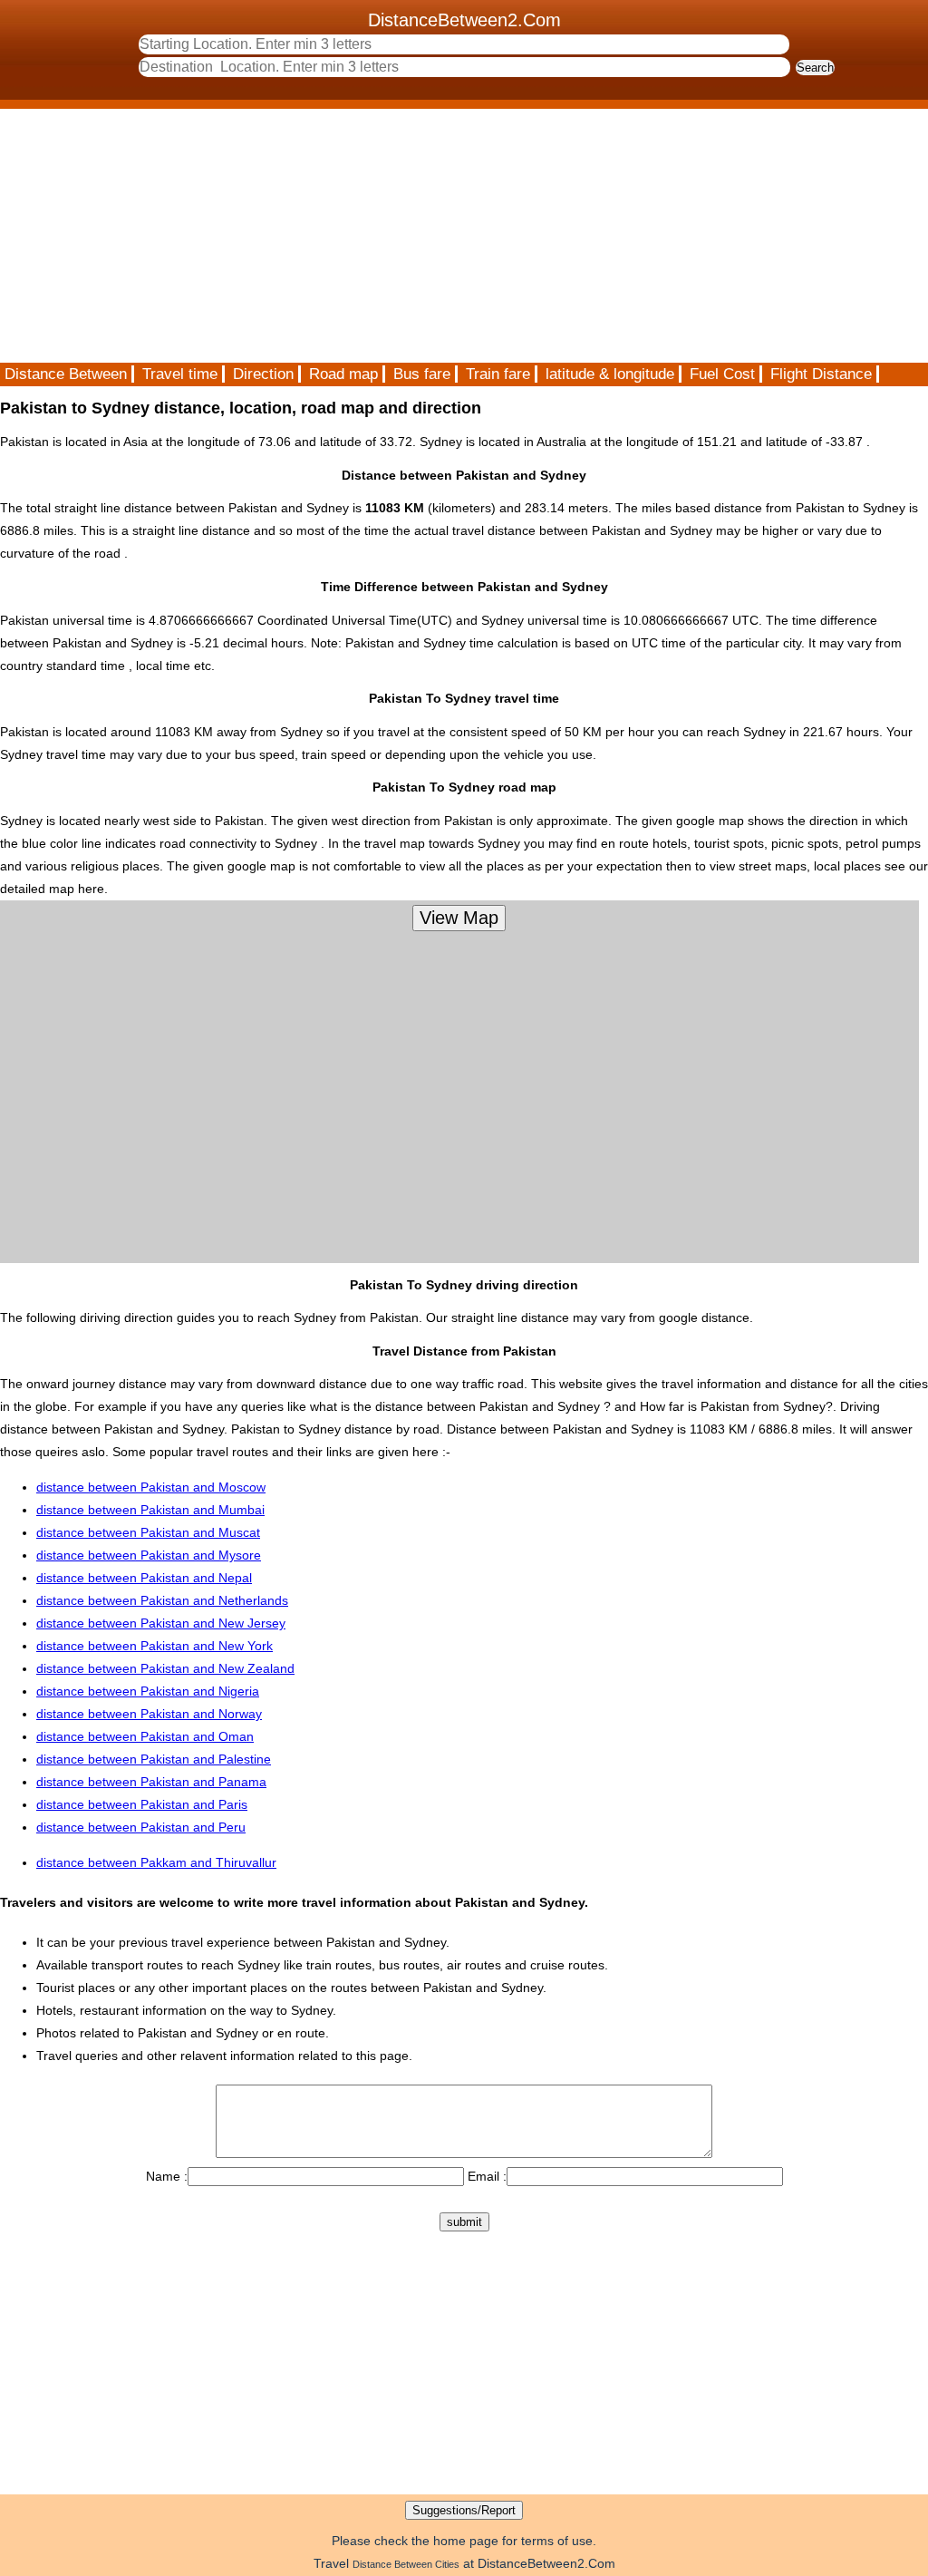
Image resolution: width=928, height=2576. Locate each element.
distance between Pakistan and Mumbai (150, 1510)
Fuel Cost (722, 374)
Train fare (498, 374)
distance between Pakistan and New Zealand (165, 1668)
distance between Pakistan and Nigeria (148, 1691)
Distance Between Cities (406, 2564)
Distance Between (66, 374)
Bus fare (422, 374)
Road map (343, 374)
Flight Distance (821, 374)
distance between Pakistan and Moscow (151, 1487)
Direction (263, 374)
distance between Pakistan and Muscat (148, 1532)
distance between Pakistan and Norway (149, 1714)
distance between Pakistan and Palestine (154, 1759)
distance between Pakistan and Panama (151, 1782)
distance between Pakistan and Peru (141, 1827)
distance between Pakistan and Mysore (149, 1555)
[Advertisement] (464, 236)
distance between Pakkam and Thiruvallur (156, 1862)
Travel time (180, 374)
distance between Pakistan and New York (155, 1646)
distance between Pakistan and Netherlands (162, 1600)
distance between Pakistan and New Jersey (161, 1623)
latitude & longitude (610, 374)
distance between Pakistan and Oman (145, 1736)
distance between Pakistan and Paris (142, 1804)
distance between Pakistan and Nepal (144, 1578)
